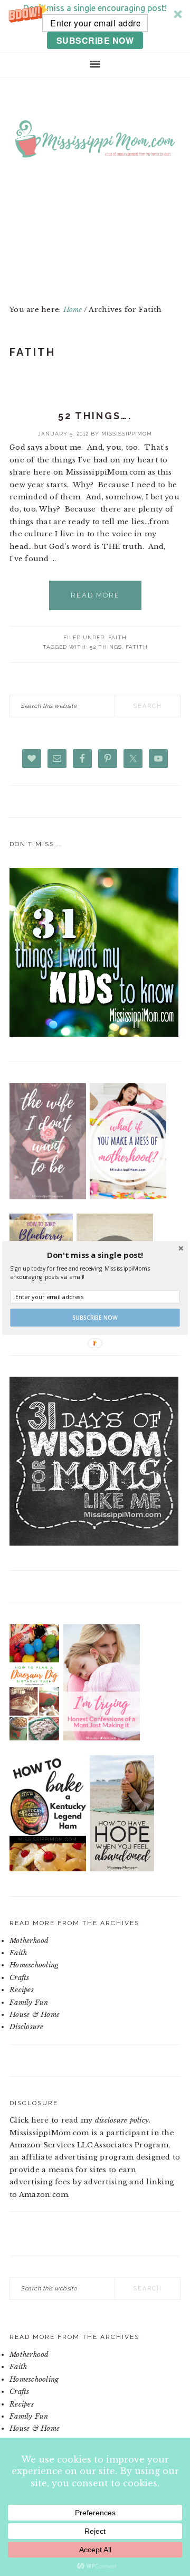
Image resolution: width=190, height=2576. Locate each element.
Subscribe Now (95, 1318)
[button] (95, 1255)
